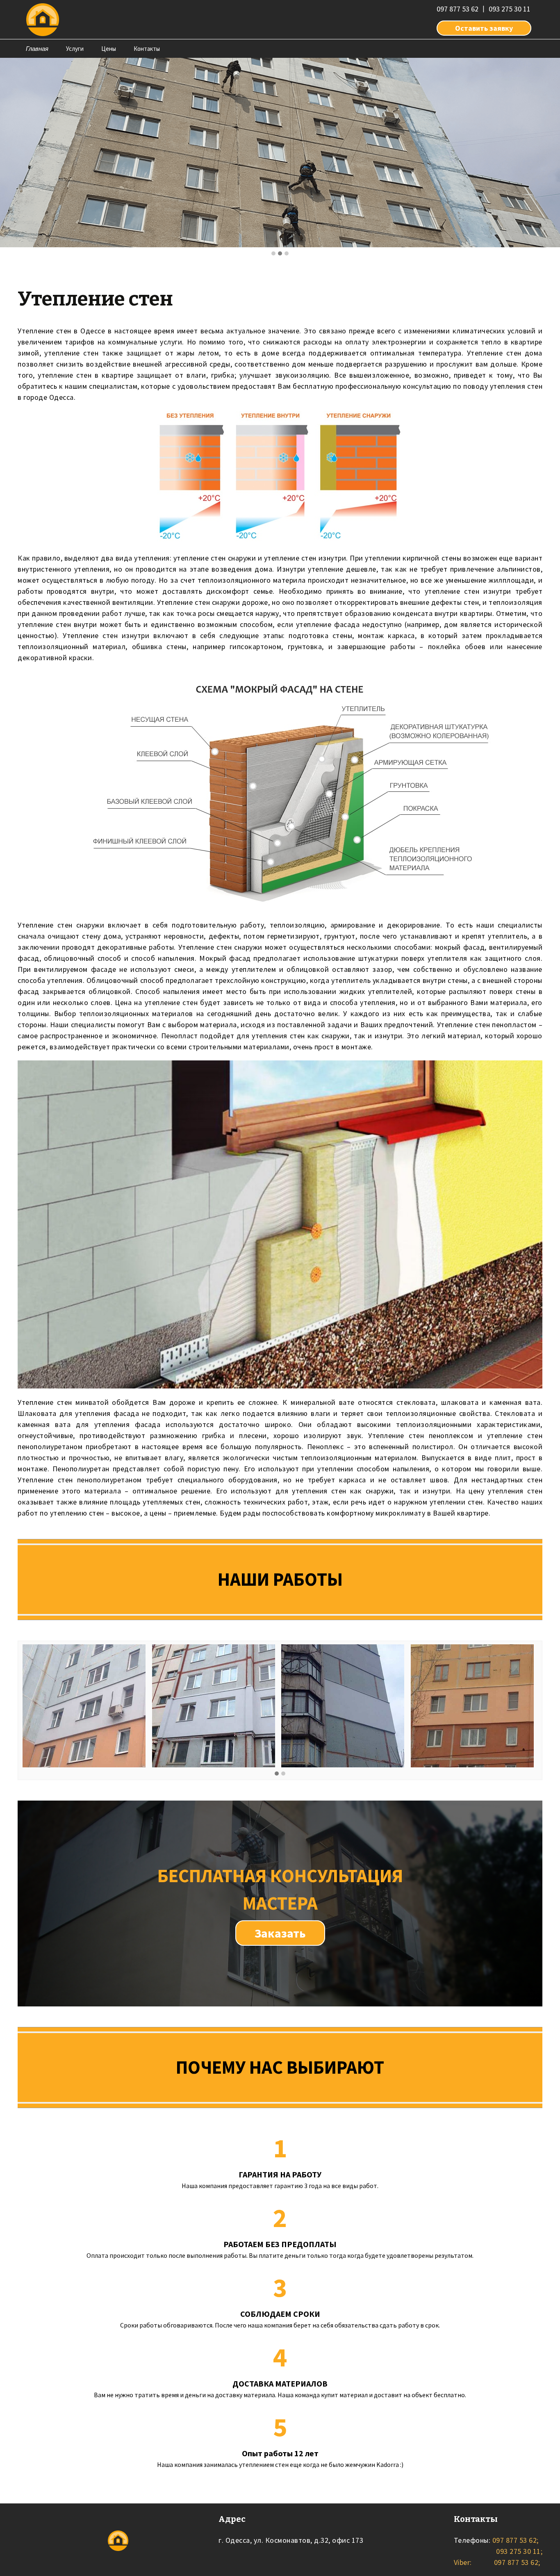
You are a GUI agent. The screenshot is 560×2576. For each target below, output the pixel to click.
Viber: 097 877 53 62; (497, 2562)
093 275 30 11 (510, 9)
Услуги (75, 49)
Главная (37, 49)
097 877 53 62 (458, 9)
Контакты (147, 49)
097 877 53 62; (514, 2540)
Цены (109, 49)
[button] (273, 254)
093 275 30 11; (519, 2551)
